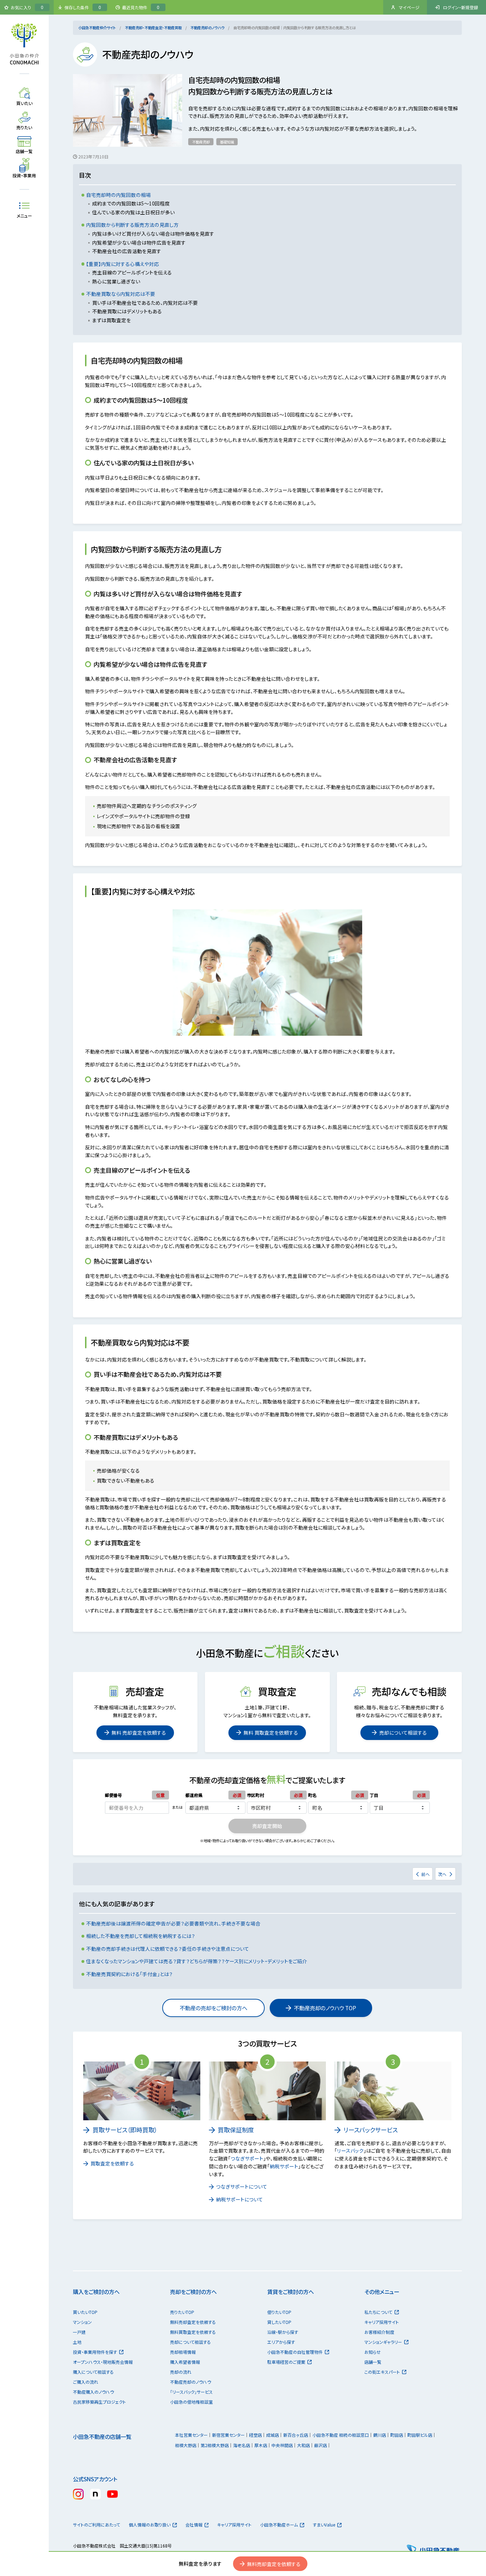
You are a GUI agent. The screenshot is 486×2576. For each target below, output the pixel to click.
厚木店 (261, 2445)
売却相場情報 (183, 2352)
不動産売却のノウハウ (207, 28)
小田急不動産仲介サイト (97, 28)
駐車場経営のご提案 (286, 2362)
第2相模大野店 (215, 2445)
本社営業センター (191, 2435)
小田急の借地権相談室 (191, 2402)
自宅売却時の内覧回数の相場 (118, 195)
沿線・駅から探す (283, 2332)
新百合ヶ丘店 (296, 2435)
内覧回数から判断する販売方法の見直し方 (132, 225)
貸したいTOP (279, 2322)
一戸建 (79, 2332)
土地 (77, 2342)
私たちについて (378, 2312)
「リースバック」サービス (191, 2392)
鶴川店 (380, 2435)
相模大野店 (186, 2445)
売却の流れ (181, 2372)
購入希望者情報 (185, 2362)
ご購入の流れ (86, 2382)
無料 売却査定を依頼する (139, 1733)
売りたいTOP (182, 2312)
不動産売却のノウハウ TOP (325, 2008)
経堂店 (255, 2435)
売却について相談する (403, 1733)
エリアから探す (281, 2342)
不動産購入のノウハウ (93, 2392)
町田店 (397, 2435)
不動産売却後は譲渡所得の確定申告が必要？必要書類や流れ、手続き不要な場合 (173, 1923)
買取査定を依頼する (112, 2163)
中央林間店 (282, 2445)
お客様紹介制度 (379, 2332)
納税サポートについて (239, 2199)
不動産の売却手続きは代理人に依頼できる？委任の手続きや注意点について (168, 1949)
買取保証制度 (236, 2130)
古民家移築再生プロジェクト (99, 2402)
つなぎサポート (247, 2158)
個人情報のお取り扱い (150, 2525)
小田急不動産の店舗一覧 (102, 2436)
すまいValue (324, 2525)
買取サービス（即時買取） (125, 2130)
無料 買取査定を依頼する (271, 1733)
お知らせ (373, 2352)
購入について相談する (93, 2372)
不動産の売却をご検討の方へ (213, 2008)
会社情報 (194, 2525)
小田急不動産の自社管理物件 (295, 2352)
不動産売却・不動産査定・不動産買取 (153, 28)
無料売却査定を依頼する (274, 2564)
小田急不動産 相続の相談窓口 (341, 2435)
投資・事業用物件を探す (95, 2352)
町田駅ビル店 (420, 2435)
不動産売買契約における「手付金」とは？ (129, 1974)
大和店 (303, 2445)
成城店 (273, 2435)
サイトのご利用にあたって (97, 2525)
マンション (82, 2322)
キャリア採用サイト (382, 2322)
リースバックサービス (371, 2130)
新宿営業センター (228, 2435)
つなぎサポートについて (242, 2186)
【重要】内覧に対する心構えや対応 (123, 264)
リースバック (350, 2151)
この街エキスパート (382, 2372)
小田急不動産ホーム (279, 2525)
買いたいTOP (85, 2312)
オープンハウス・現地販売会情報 (103, 2362)
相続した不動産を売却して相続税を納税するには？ (141, 1936)
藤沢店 (321, 2445)
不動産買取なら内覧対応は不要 (121, 294)
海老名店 (242, 2445)
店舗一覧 (373, 2362)
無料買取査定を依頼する (193, 2332)
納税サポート (284, 2166)
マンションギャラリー (383, 2342)
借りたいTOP (279, 2312)
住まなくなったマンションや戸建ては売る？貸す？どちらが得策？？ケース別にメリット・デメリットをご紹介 (197, 1961)
